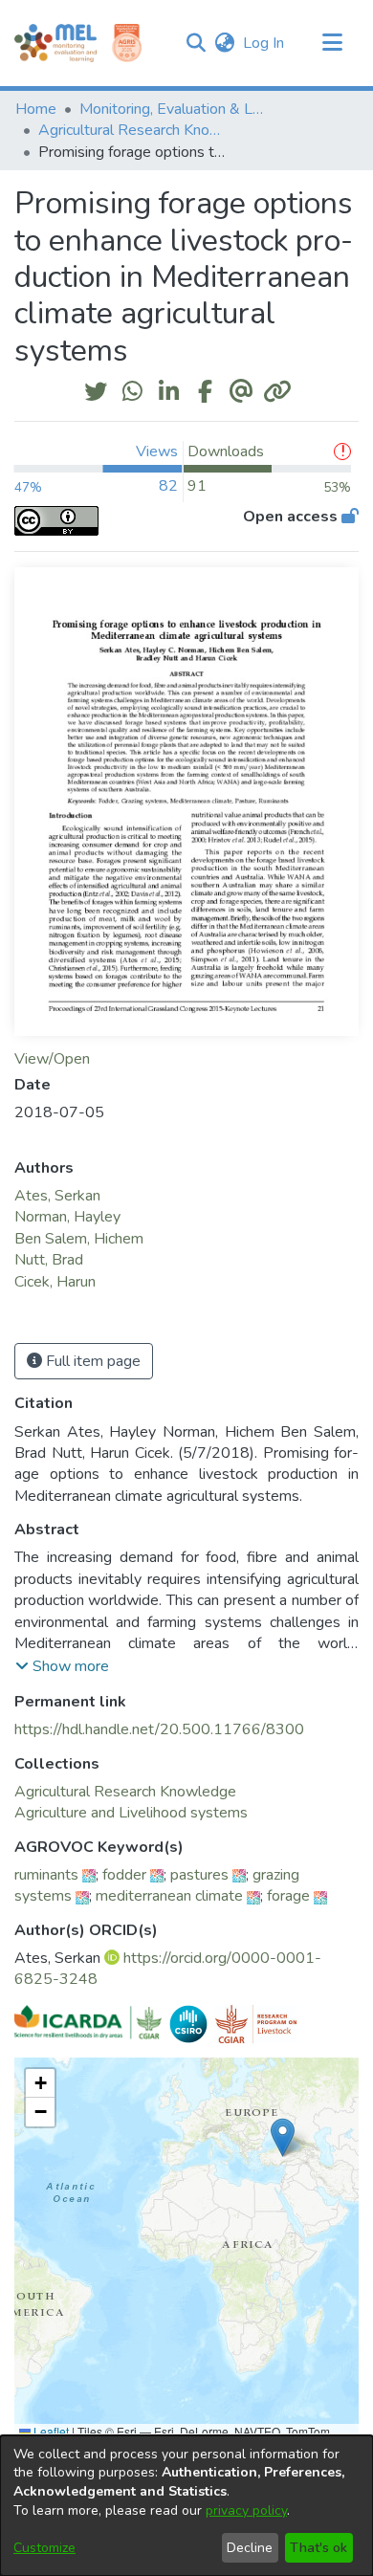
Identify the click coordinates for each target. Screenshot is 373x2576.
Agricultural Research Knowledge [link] (134, 130)
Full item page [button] (91, 1361)
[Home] (55, 43)
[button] (196, 43)
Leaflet (50, 2431)
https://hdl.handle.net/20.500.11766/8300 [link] (159, 1729)
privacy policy (246, 2510)
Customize (44, 2548)
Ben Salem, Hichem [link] (79, 1239)
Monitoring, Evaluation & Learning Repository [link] (175, 109)
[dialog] (186, 2506)
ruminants (46, 1875)
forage (288, 1896)
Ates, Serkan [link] (57, 1196)
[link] (125, 1792)
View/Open (52, 1059)
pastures (199, 1875)
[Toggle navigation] (332, 43)
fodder (124, 1875)
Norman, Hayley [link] (67, 1217)
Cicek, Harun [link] (55, 1282)
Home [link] (36, 109)
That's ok (318, 2548)
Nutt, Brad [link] (49, 1260)
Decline (250, 2548)
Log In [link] (264, 43)
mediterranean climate (169, 1896)
